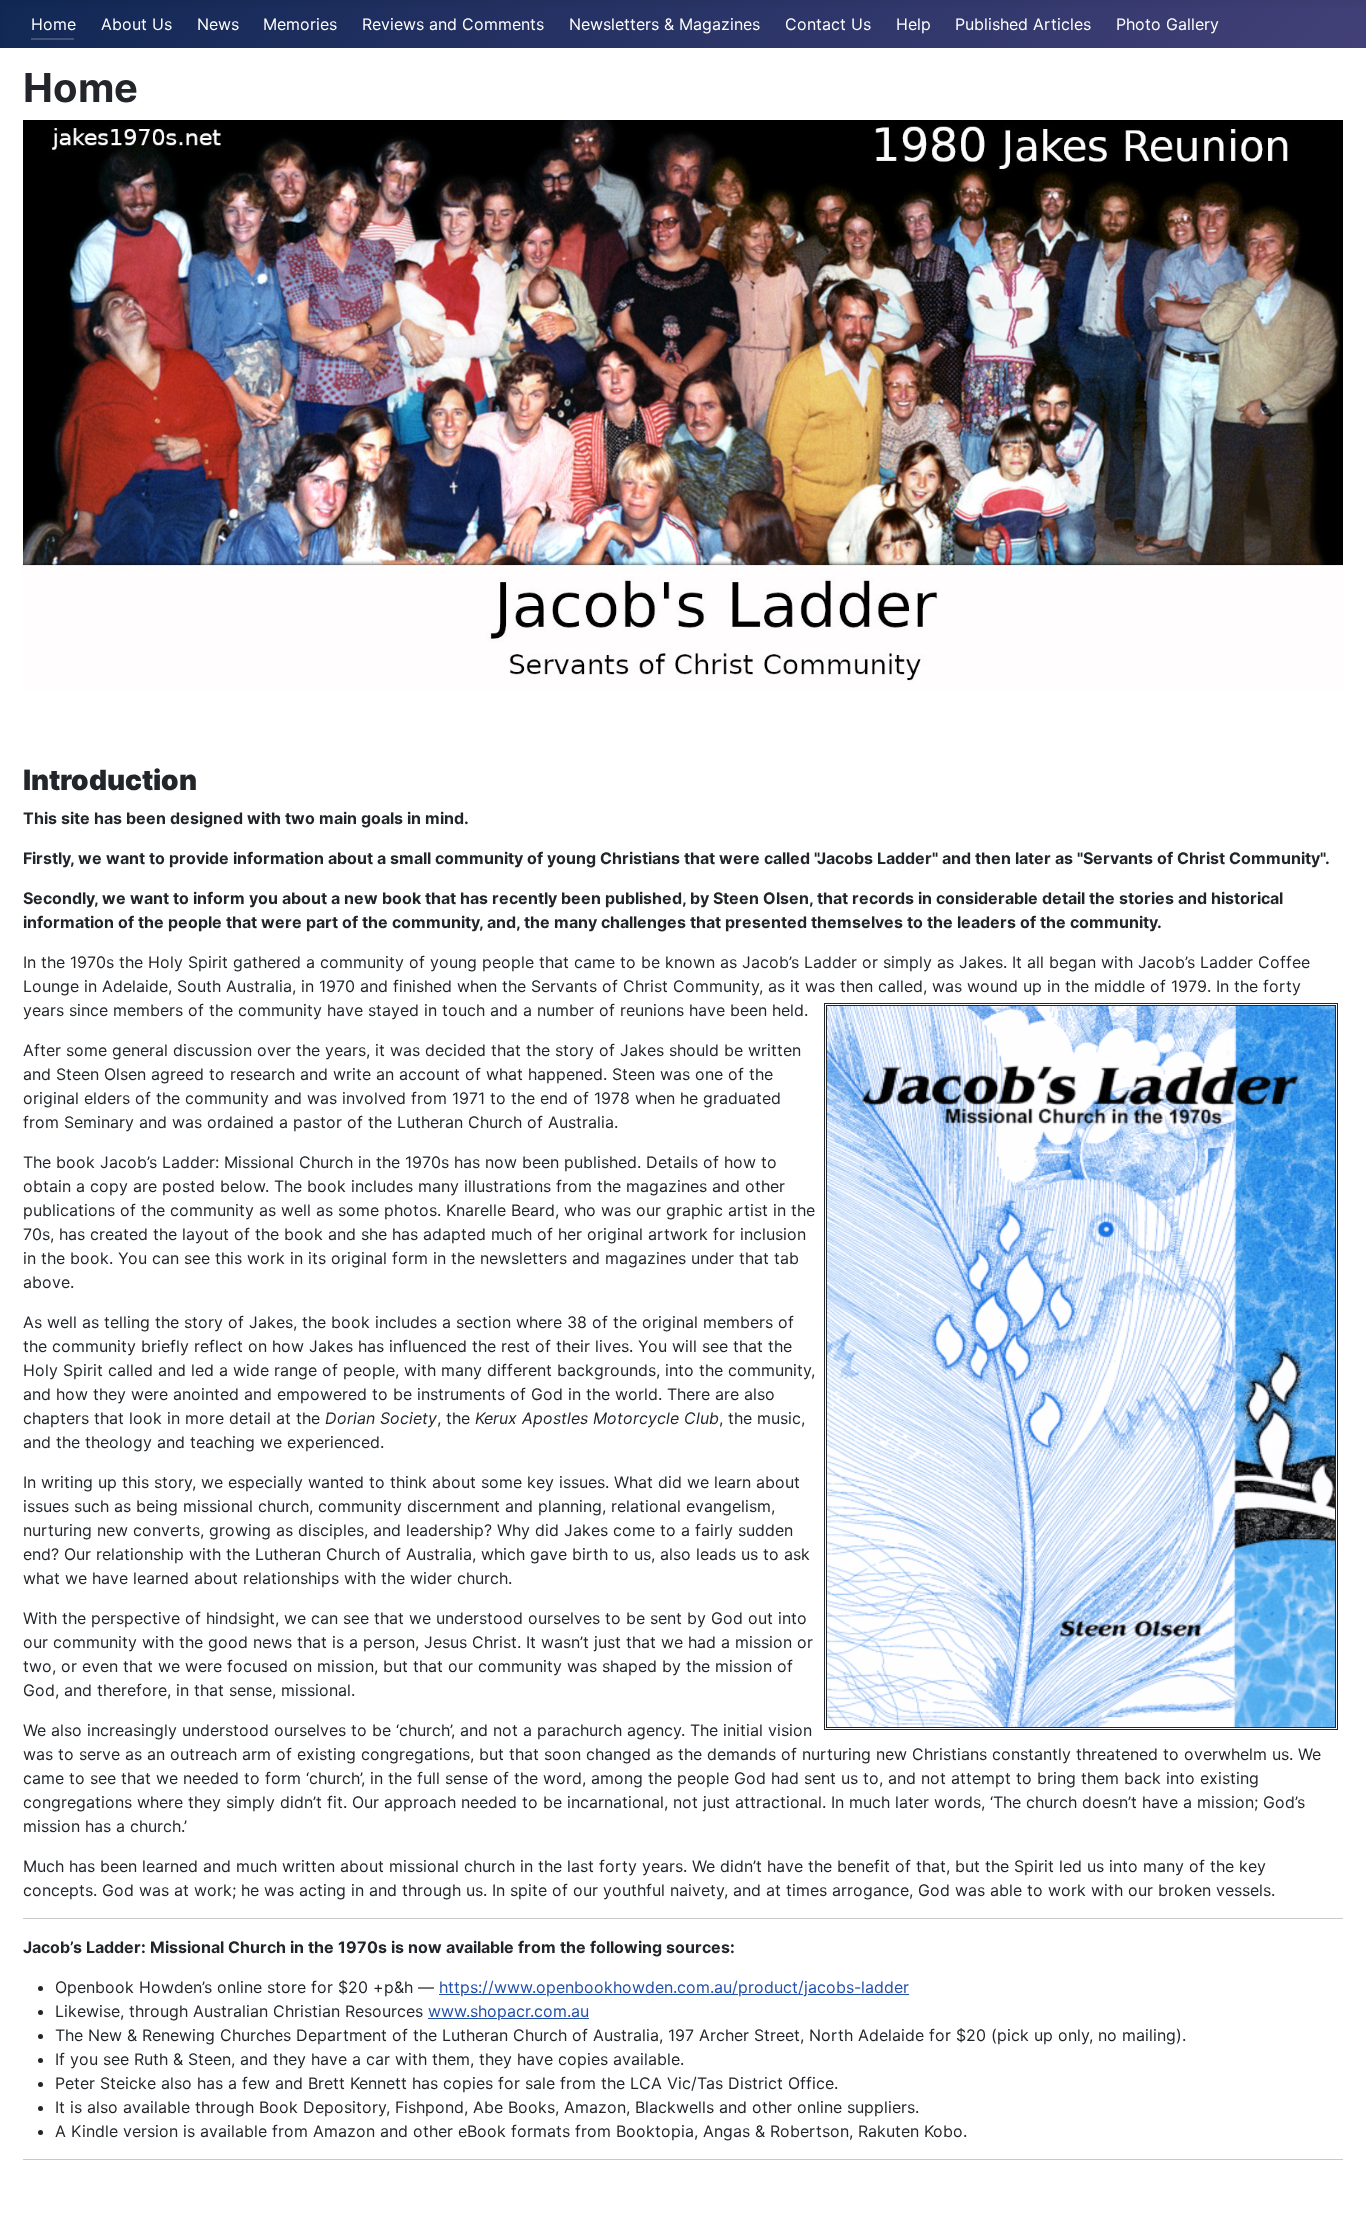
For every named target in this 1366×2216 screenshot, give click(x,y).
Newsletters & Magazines (664, 24)
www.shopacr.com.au (508, 2011)
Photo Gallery (1167, 24)
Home (53, 24)
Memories (300, 24)
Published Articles (1023, 24)
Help (913, 24)
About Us (136, 24)
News (218, 24)
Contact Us (828, 24)
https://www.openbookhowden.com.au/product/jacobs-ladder (674, 1987)
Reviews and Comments (453, 24)
